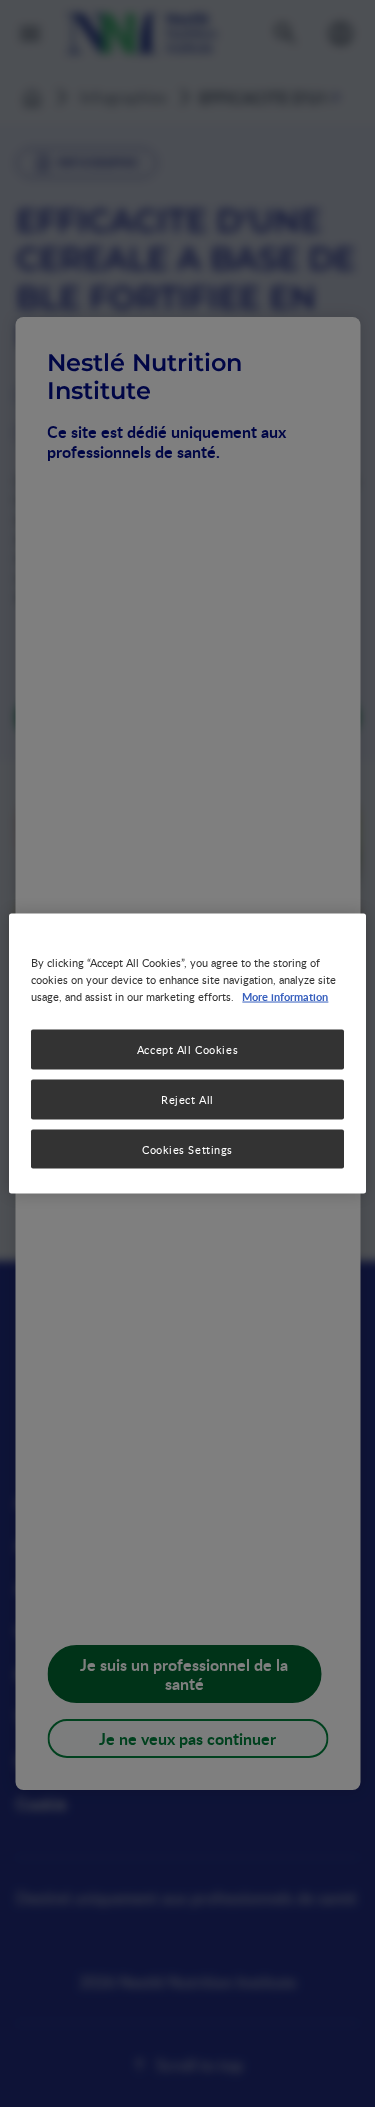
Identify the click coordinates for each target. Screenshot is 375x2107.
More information (285, 995)
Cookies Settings (187, 1148)
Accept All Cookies (187, 1048)
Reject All (187, 1098)
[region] (187, 1053)
